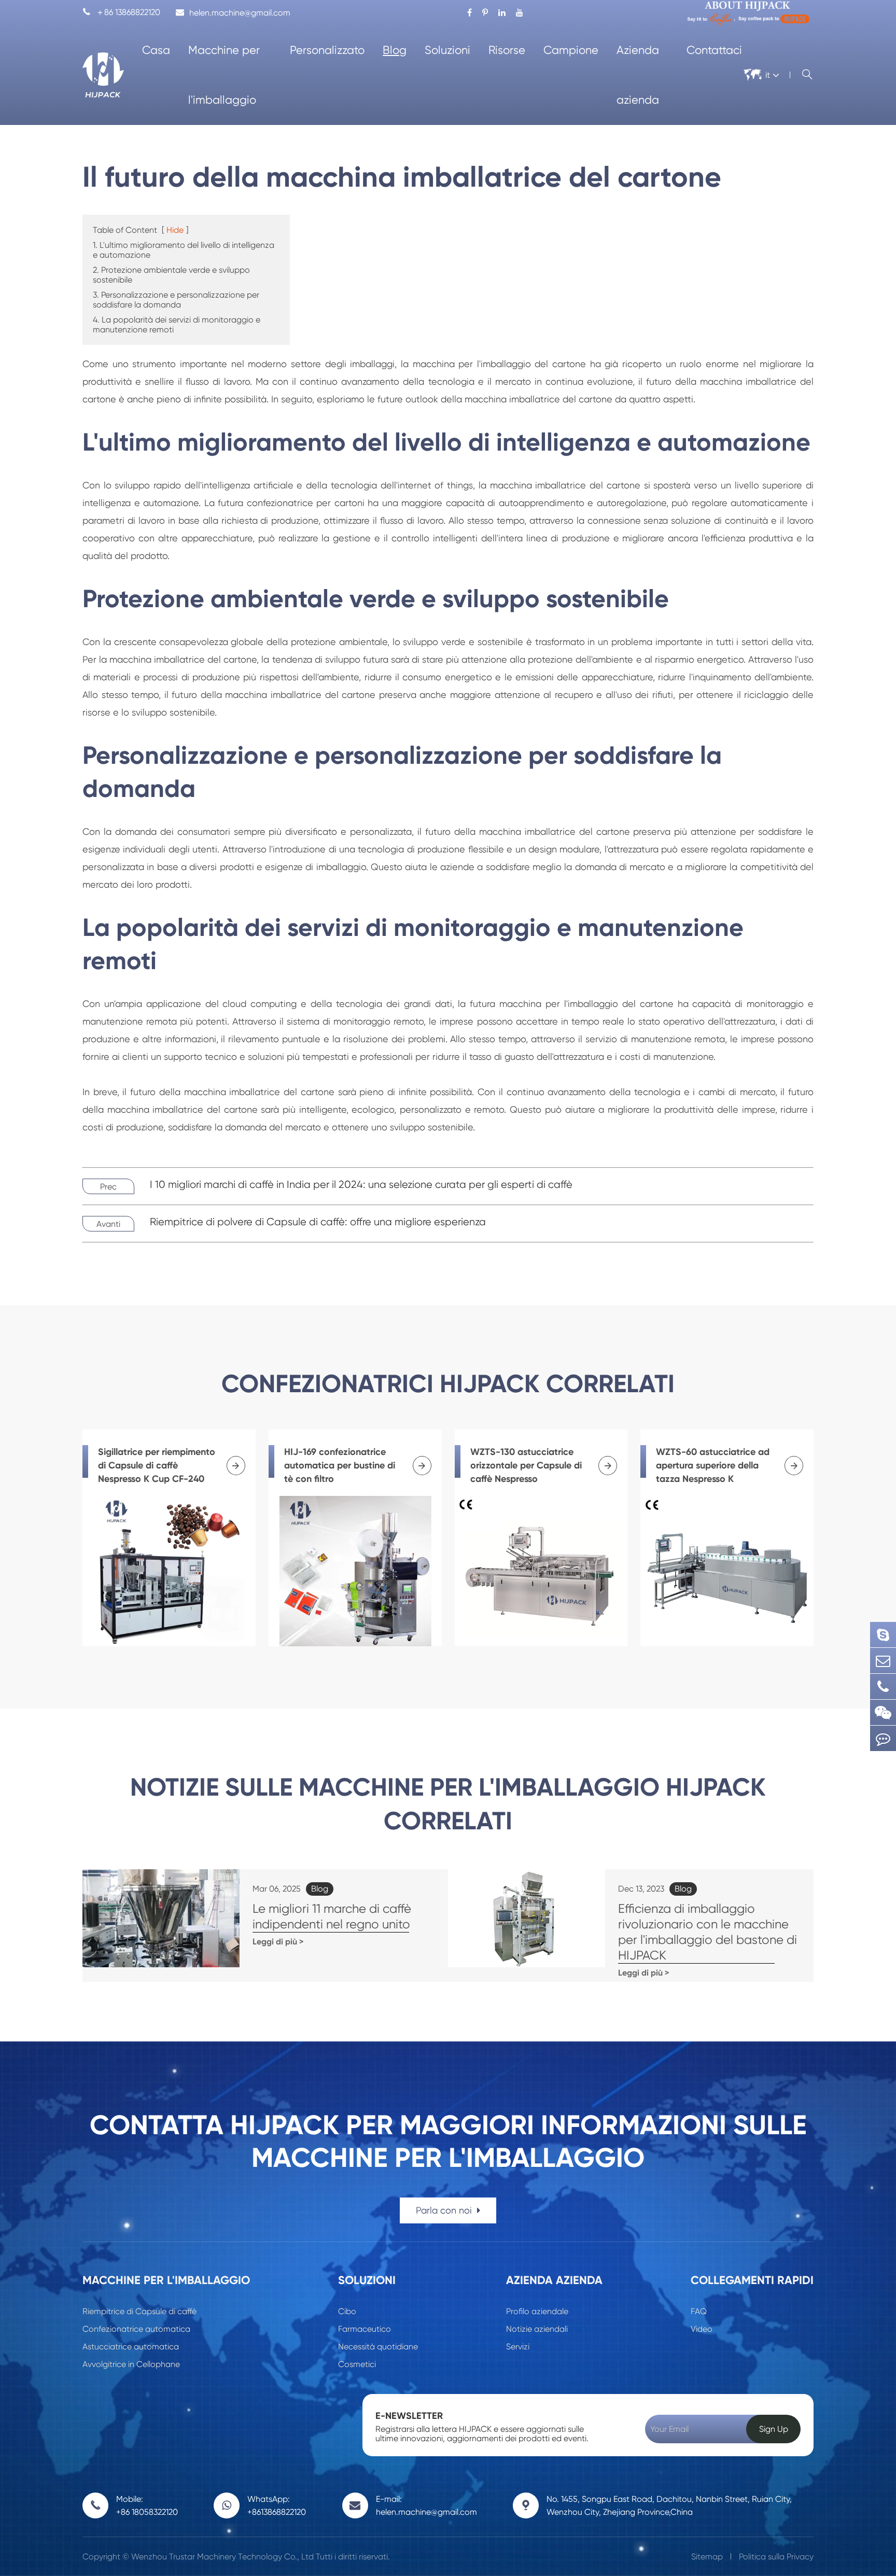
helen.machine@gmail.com (240, 13)
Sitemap (707, 2557)
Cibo (347, 2311)
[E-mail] (883, 1661)
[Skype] (883, 1635)
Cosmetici (357, 2364)
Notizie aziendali (537, 2329)
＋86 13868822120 (121, 12)
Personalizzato (327, 50)
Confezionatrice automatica (136, 2329)
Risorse (507, 50)
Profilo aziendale (537, 2311)
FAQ (699, 2311)
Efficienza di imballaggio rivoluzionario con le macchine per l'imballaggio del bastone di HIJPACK (708, 1932)
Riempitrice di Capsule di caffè (139, 2311)
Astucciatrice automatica (131, 2347)
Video (702, 2329)
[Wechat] (883, 1712)
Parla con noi (445, 2210)
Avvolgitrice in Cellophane (131, 2364)
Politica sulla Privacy (776, 2557)
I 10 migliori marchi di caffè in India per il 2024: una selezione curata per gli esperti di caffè (361, 1185)
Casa (156, 50)
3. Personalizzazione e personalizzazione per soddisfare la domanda (176, 300)
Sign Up (774, 2429)
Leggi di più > (278, 1942)
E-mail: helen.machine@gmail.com (426, 2505)
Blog (395, 50)
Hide (175, 230)
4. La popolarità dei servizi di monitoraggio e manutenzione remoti (177, 325)
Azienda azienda (638, 75)
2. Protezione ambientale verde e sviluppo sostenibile (171, 275)
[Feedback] (883, 1738)
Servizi (518, 2347)
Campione (571, 50)
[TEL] (883, 1686)
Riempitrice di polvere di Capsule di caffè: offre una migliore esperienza (318, 1222)
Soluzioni (447, 50)
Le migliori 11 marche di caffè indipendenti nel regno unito (332, 1916)
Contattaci (714, 50)
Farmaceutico (365, 2329)
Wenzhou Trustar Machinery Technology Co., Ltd (222, 2557)
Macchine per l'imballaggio (224, 75)
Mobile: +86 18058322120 (147, 2505)
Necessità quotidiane (378, 2347)
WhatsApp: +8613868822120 (277, 2505)
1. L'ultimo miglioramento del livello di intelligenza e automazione (184, 250)
